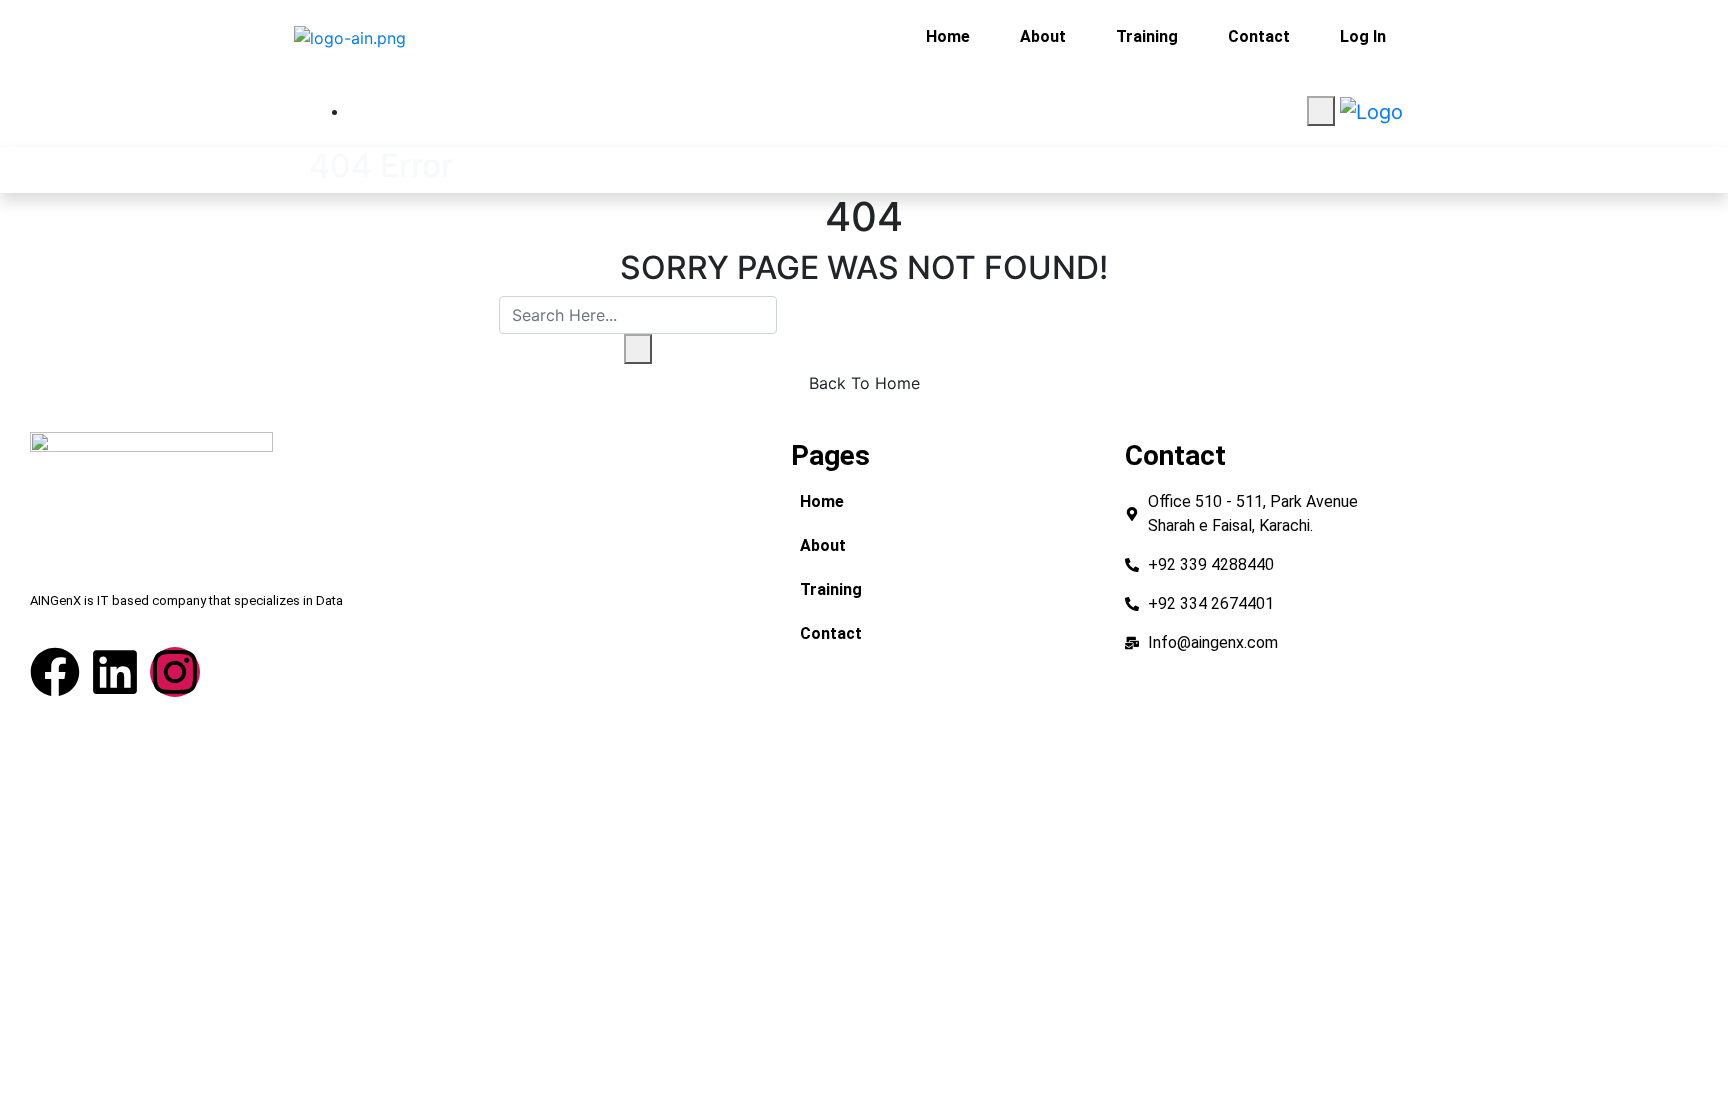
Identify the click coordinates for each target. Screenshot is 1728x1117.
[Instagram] (175, 672)
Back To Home (864, 383)
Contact (1259, 36)
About (1043, 36)
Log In (1363, 36)
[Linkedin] (115, 672)
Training (1147, 36)
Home (948, 36)
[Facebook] (55, 672)
